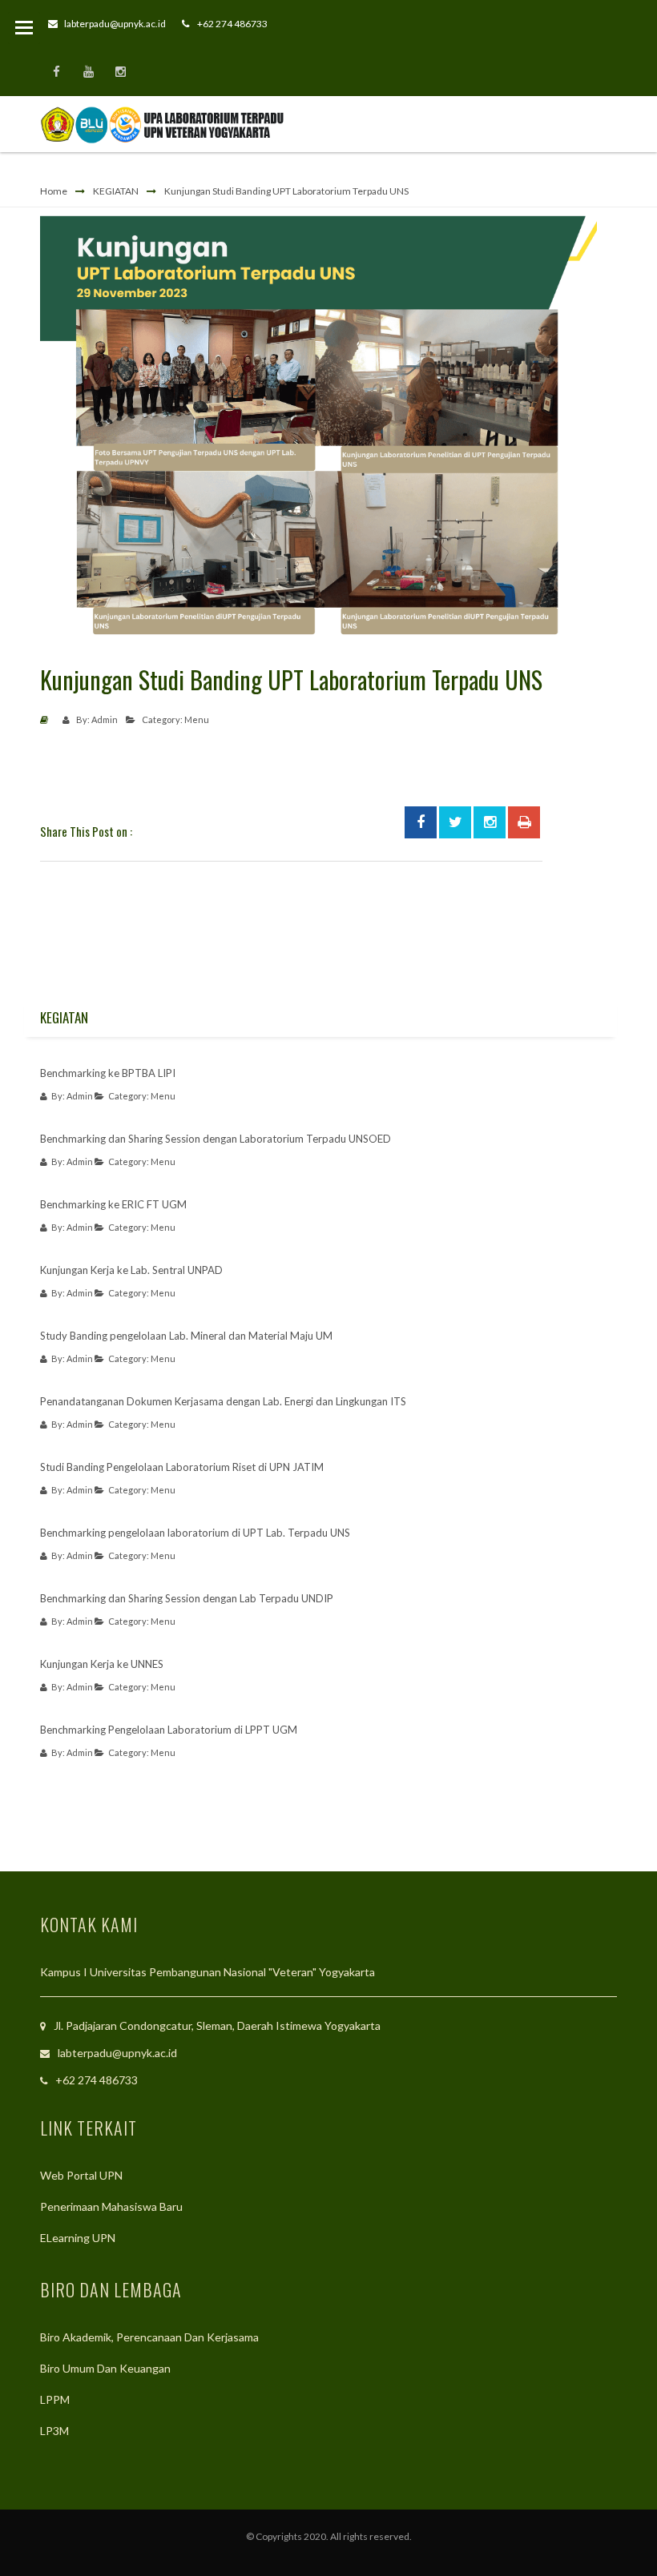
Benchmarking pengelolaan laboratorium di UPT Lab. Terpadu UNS (195, 1533)
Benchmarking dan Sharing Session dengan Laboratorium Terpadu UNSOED (216, 1139)
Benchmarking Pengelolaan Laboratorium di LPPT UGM (169, 1730)
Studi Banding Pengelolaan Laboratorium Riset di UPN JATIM (182, 1467)
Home (54, 191)
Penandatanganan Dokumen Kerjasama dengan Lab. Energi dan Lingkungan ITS (223, 1401)
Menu (197, 719)
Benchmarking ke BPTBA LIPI (108, 1073)
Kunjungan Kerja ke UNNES (102, 1664)
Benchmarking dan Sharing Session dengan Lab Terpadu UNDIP (187, 1598)
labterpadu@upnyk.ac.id (115, 24)
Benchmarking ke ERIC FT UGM (113, 1204)
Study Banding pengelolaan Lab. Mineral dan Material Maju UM (186, 1336)
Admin (105, 719)
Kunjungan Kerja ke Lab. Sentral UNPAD (131, 1270)
